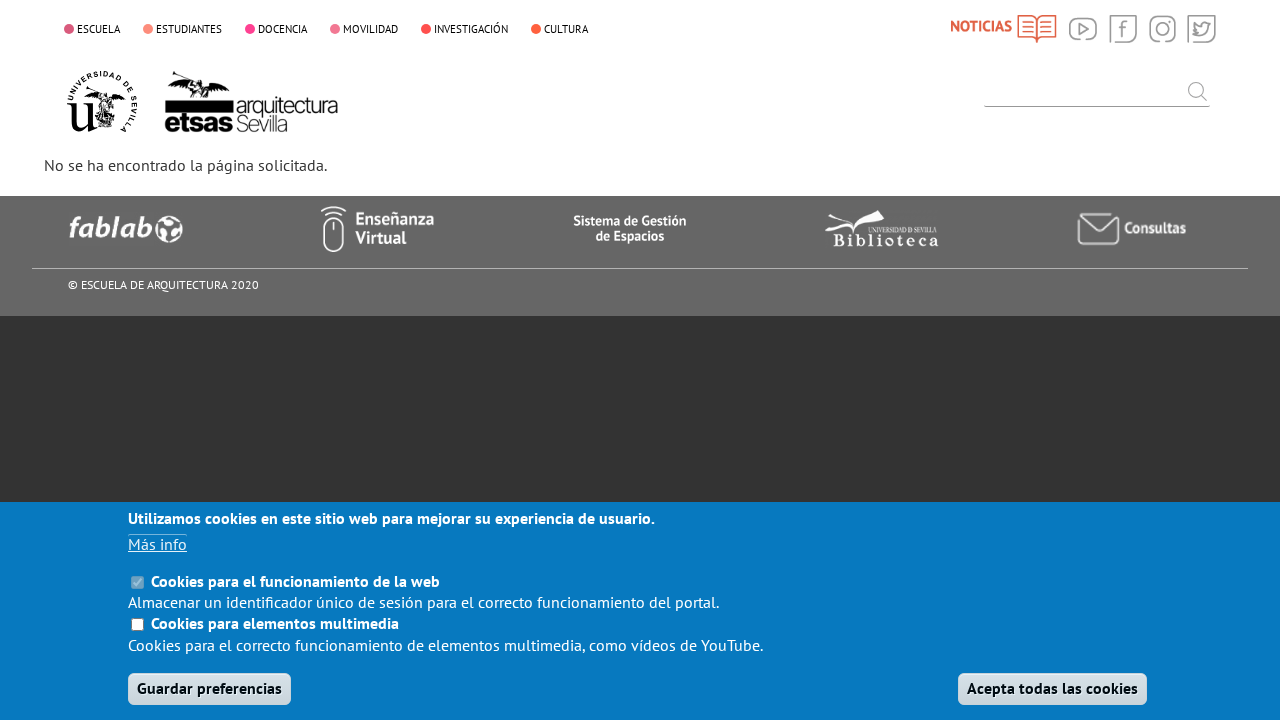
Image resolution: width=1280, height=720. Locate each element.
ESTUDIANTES (189, 29)
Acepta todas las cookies (1052, 688)
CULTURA (566, 29)
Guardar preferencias (209, 688)
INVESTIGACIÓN (471, 29)
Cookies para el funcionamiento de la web (295, 581)
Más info (157, 544)
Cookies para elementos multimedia (275, 624)
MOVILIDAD (370, 29)
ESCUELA (98, 29)
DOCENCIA (282, 29)
